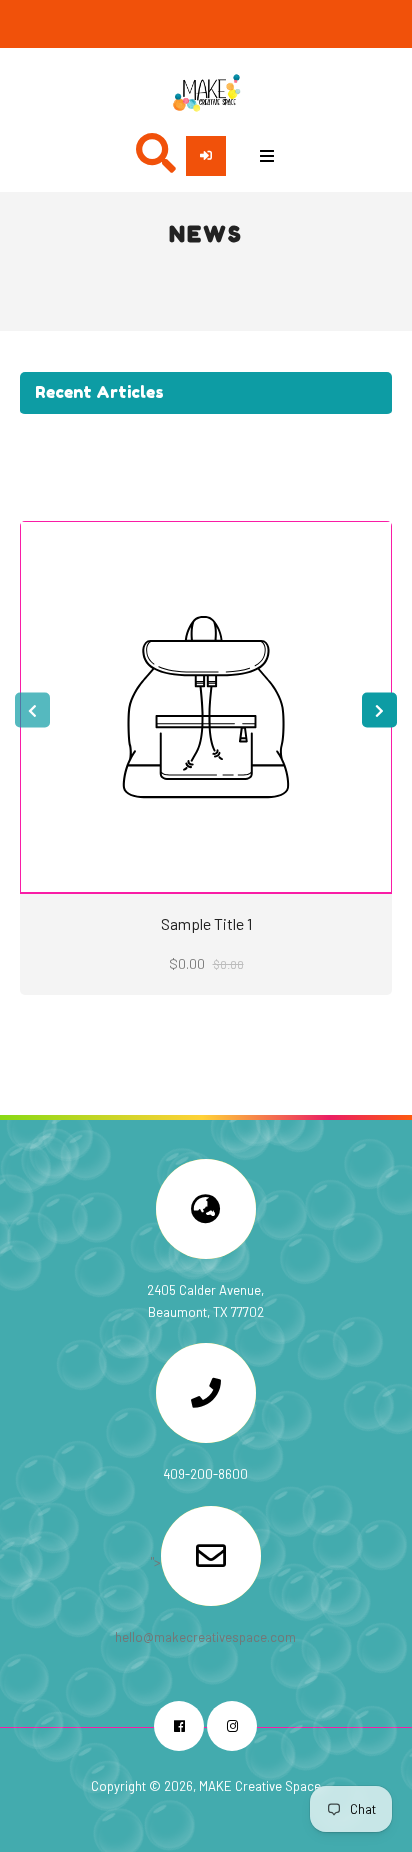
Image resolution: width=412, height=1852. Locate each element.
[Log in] (206, 156)
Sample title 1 (206, 923)
